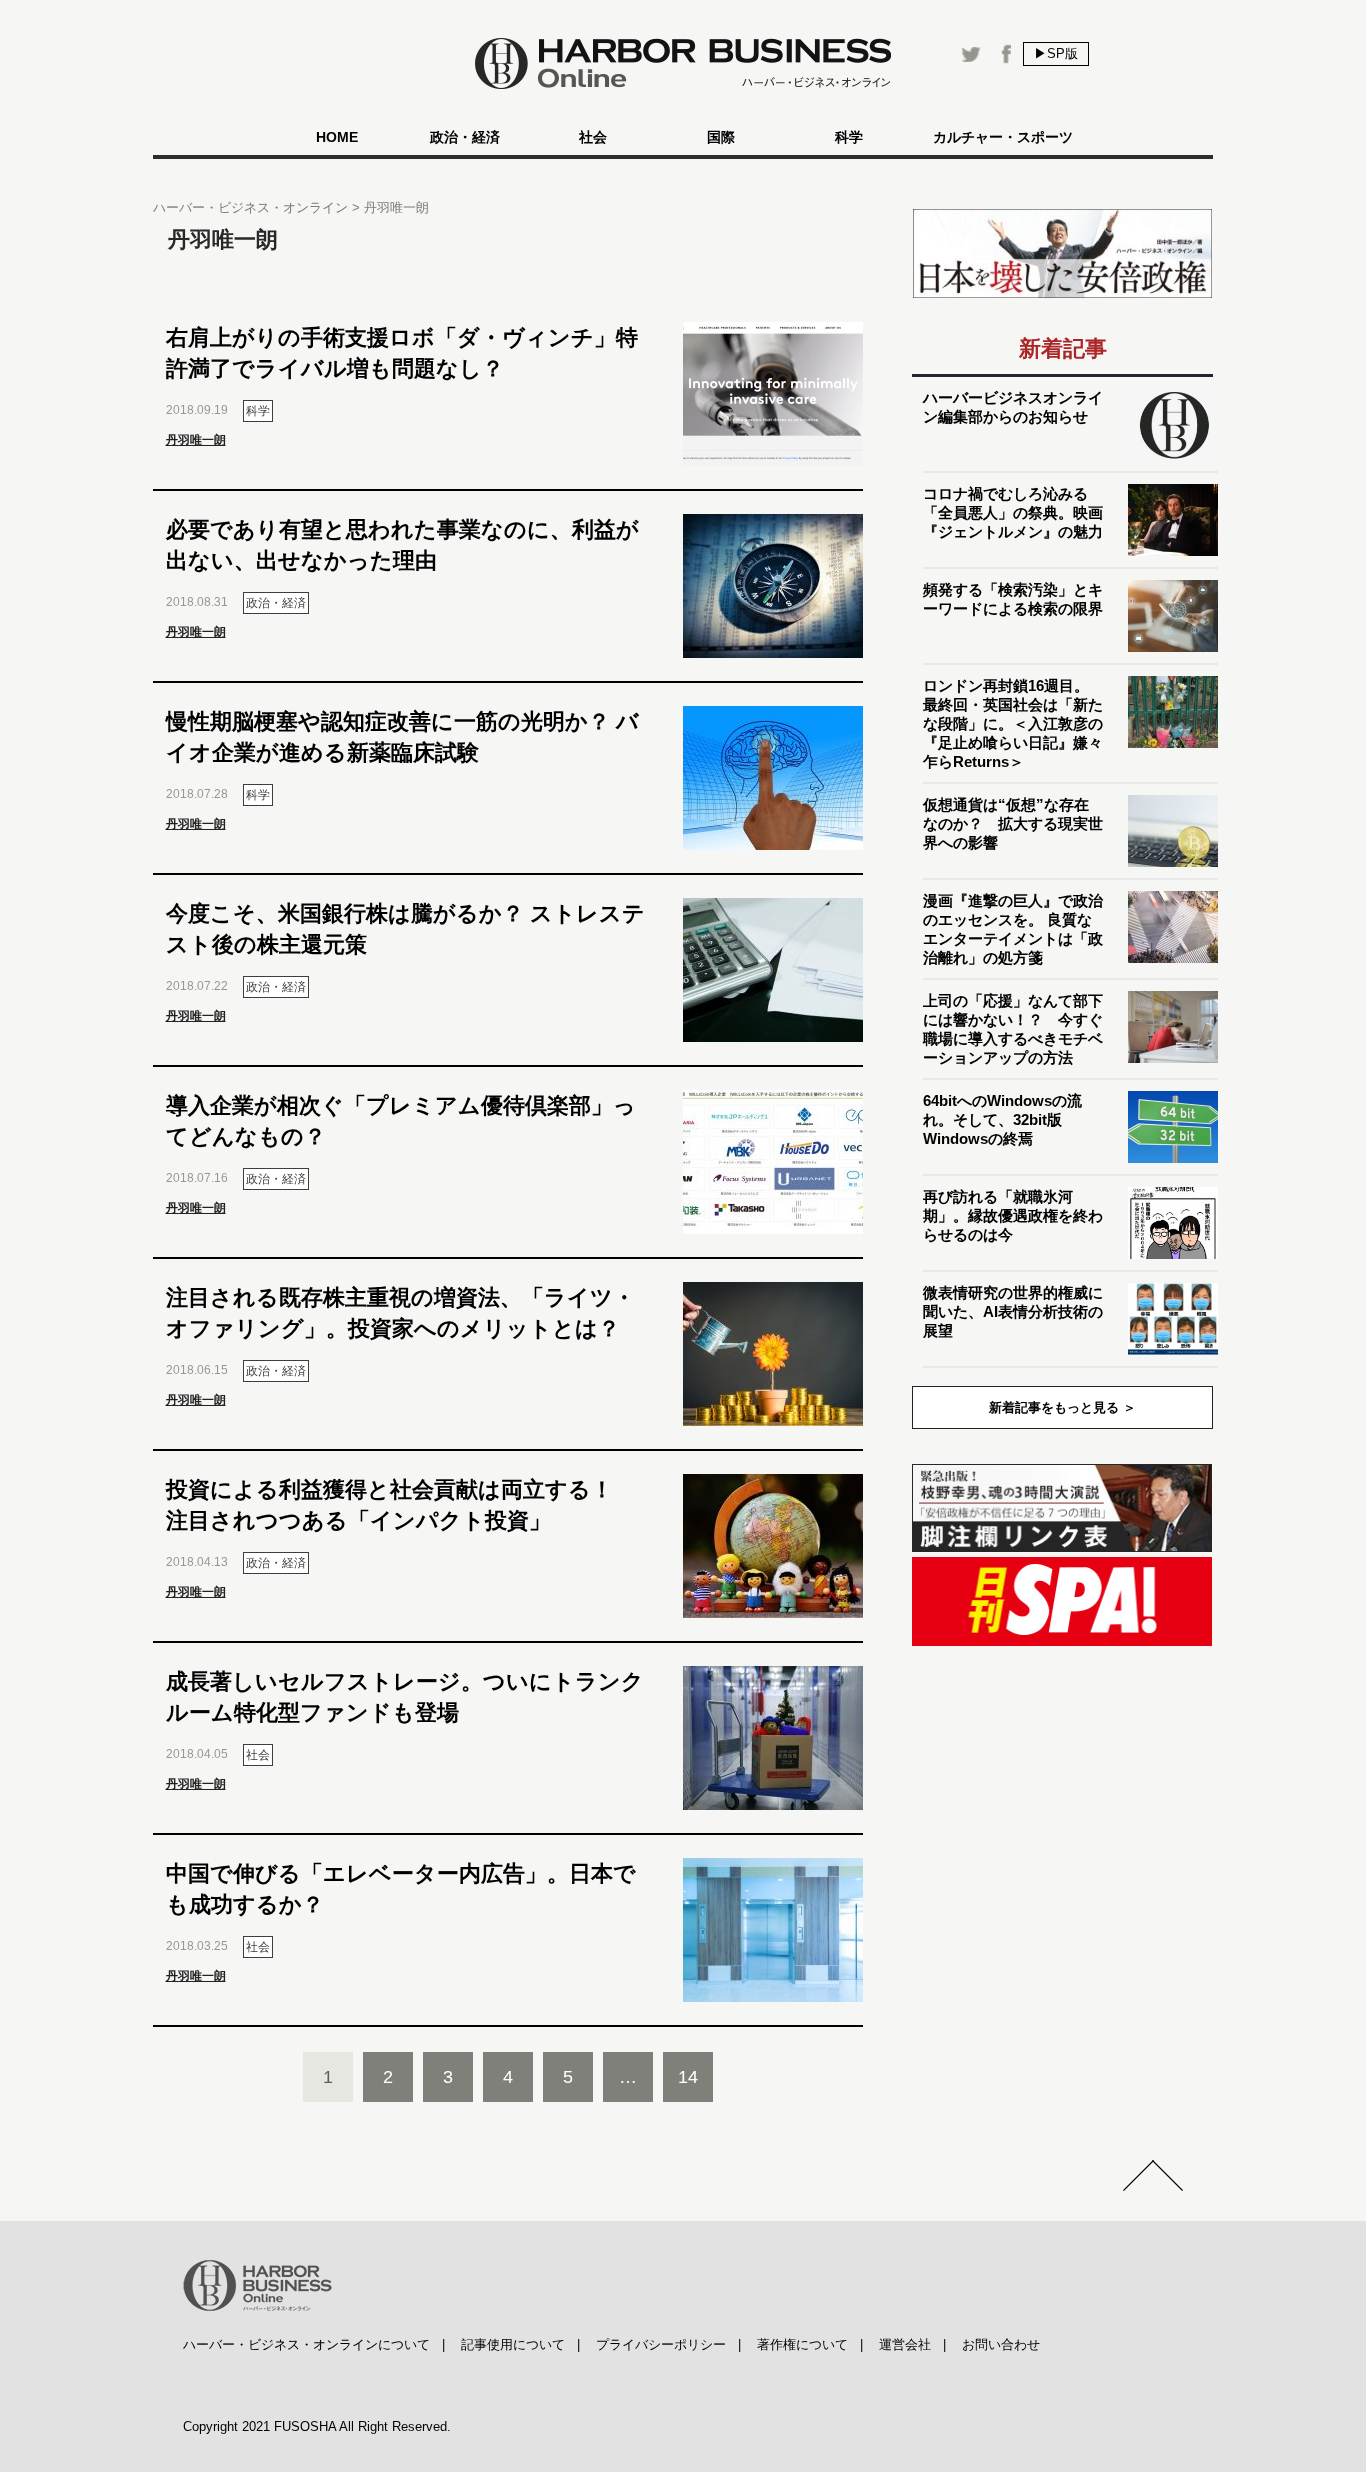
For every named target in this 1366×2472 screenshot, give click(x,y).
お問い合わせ (1001, 2344)
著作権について (802, 2344)
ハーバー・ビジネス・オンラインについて (306, 2344)
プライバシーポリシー (661, 2344)
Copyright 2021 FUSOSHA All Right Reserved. (317, 2426)
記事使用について (513, 2344)
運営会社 (905, 2344)
